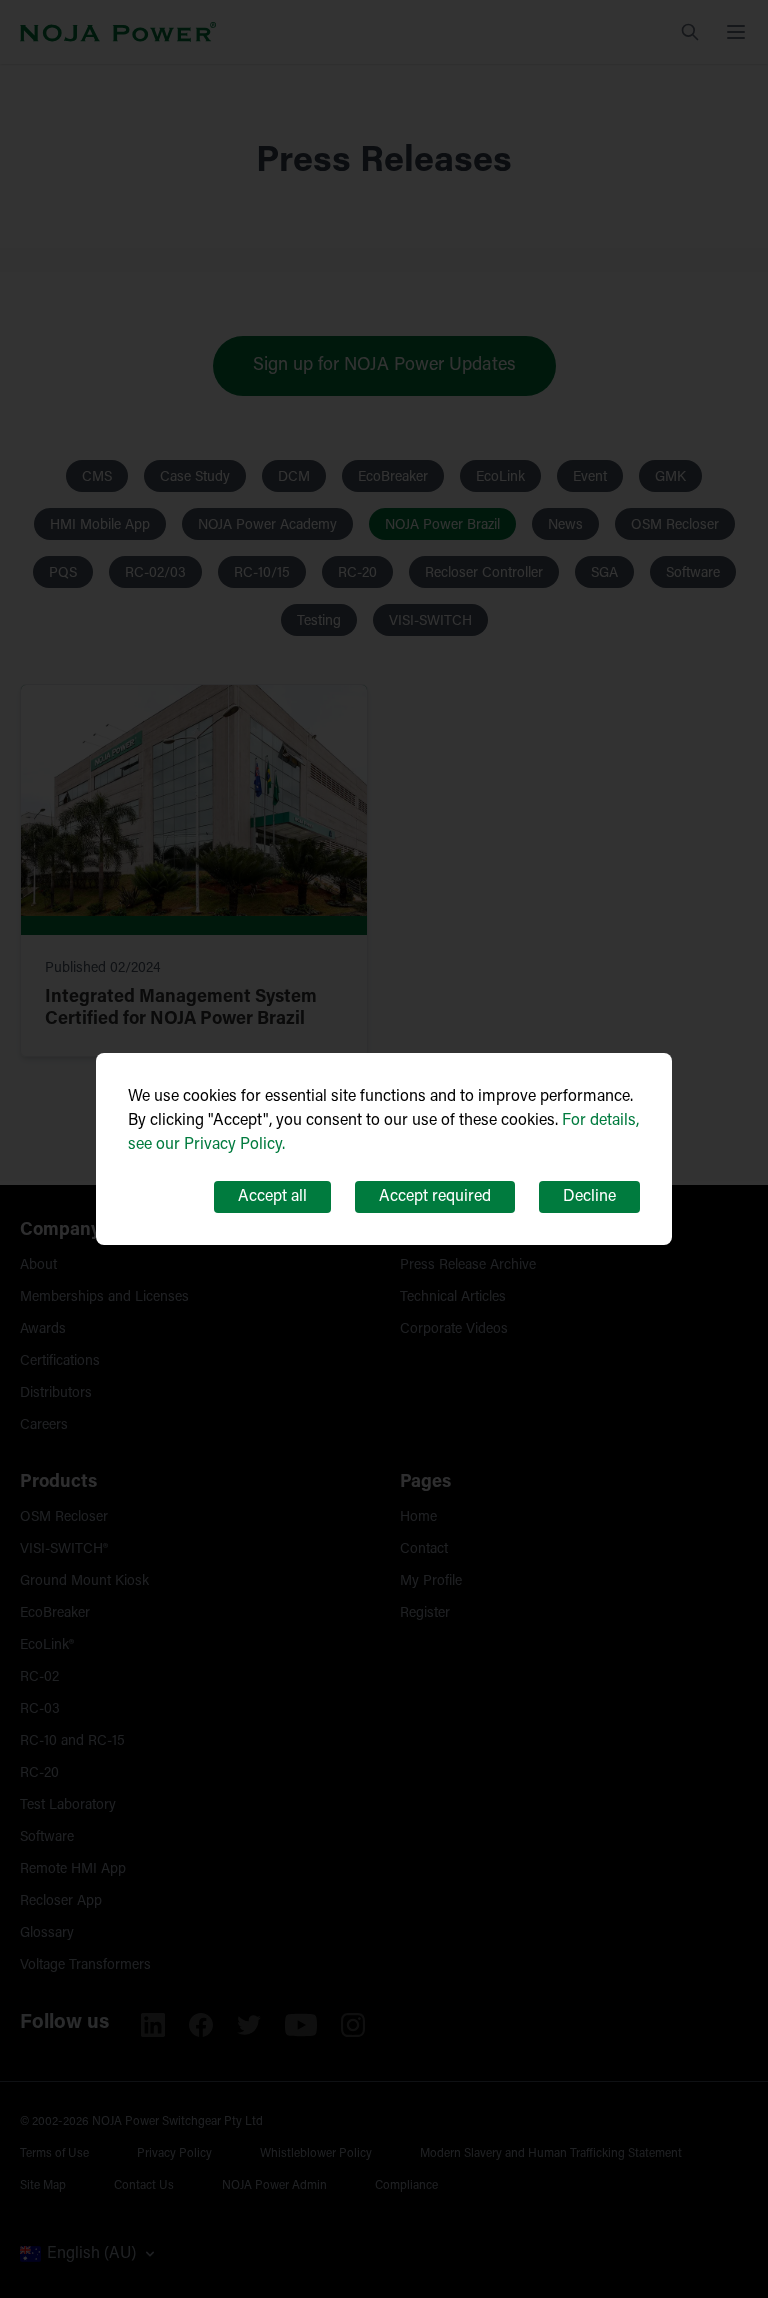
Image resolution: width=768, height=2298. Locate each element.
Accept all (272, 1197)
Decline (589, 1197)
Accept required (435, 1197)
